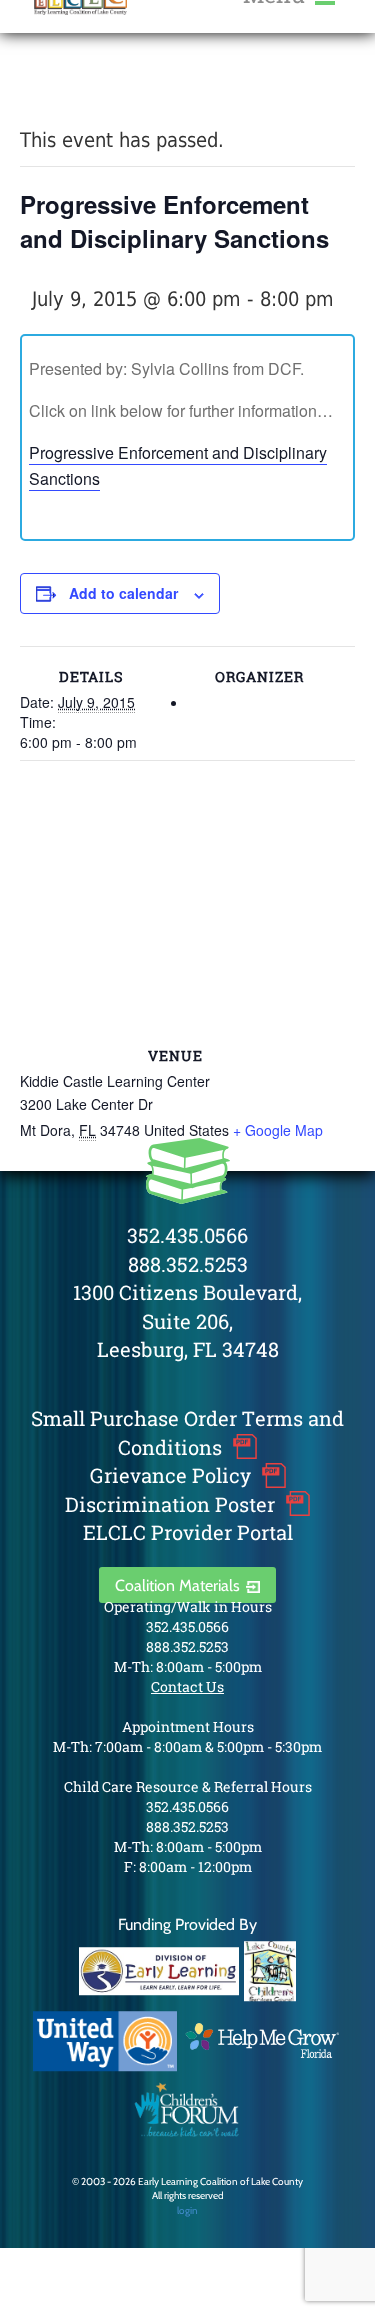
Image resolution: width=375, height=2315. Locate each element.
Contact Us (187, 1686)
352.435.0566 (187, 1235)
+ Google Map (278, 1130)
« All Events (65, 88)
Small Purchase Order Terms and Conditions (187, 1432)
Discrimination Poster (170, 1504)
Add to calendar (123, 593)
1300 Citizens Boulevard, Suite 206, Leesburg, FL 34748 (187, 1320)
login (187, 2210)
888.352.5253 (188, 1264)
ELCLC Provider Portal (188, 1532)
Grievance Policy (170, 1475)
